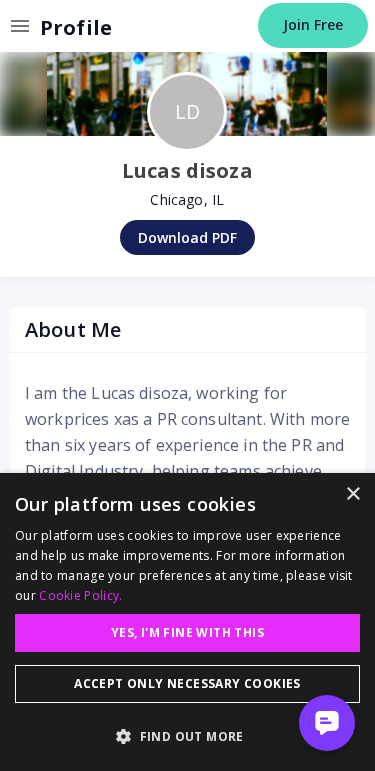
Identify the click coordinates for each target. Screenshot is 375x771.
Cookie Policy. (80, 595)
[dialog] (187, 622)
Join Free (313, 24)
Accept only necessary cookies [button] (187, 683)
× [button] (352, 494)
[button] (187, 736)
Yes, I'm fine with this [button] (187, 632)
